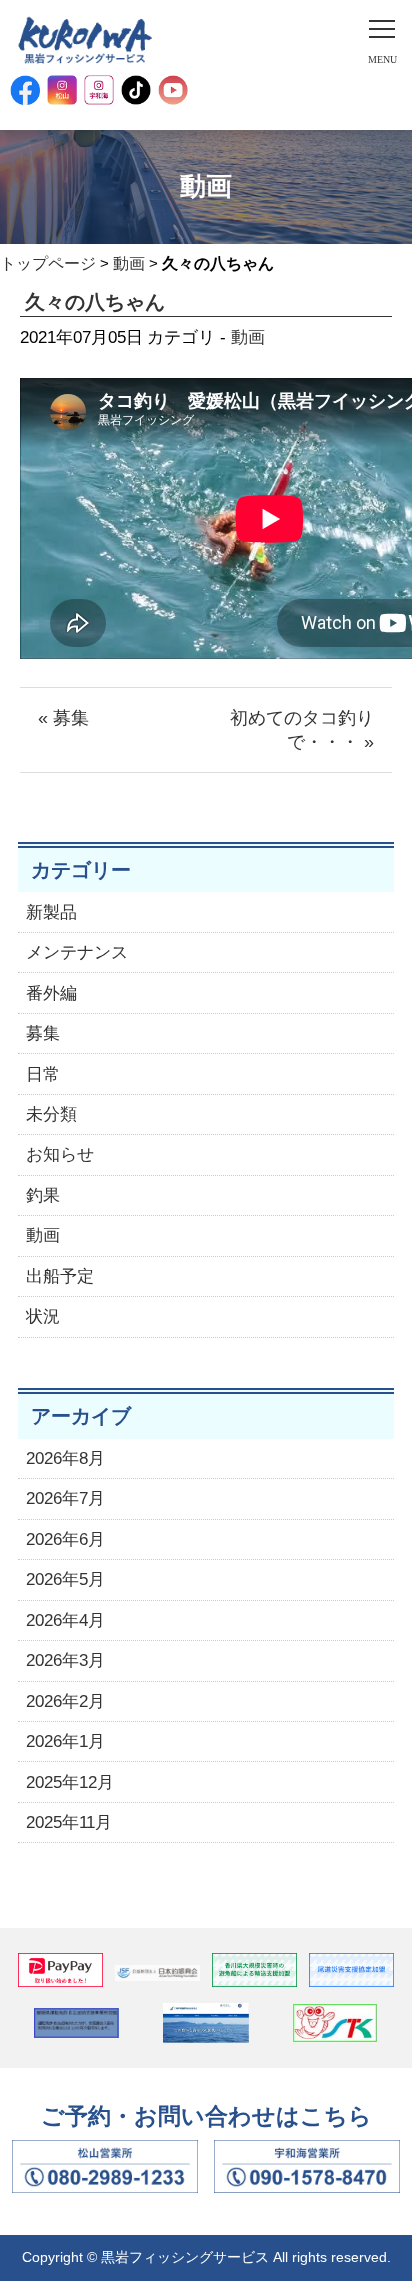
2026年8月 (65, 1458)
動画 (129, 263)
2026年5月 (65, 1579)
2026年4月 (65, 1620)
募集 (43, 1033)
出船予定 (60, 1276)
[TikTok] (136, 90)
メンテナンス (77, 952)
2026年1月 (65, 1741)
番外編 (51, 993)
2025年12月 (70, 1782)
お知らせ (60, 1154)
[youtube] (173, 90)
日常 (43, 1074)
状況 (43, 1316)
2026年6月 (65, 1539)
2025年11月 (69, 1822)
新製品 (51, 912)
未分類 (51, 1114)
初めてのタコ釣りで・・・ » (302, 730)
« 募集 (63, 718)
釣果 (43, 1195)
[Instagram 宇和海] (99, 90)
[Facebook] (25, 90)
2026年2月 (65, 1701)
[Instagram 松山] (62, 90)
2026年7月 (65, 1498)
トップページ (48, 263)
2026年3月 (65, 1660)
